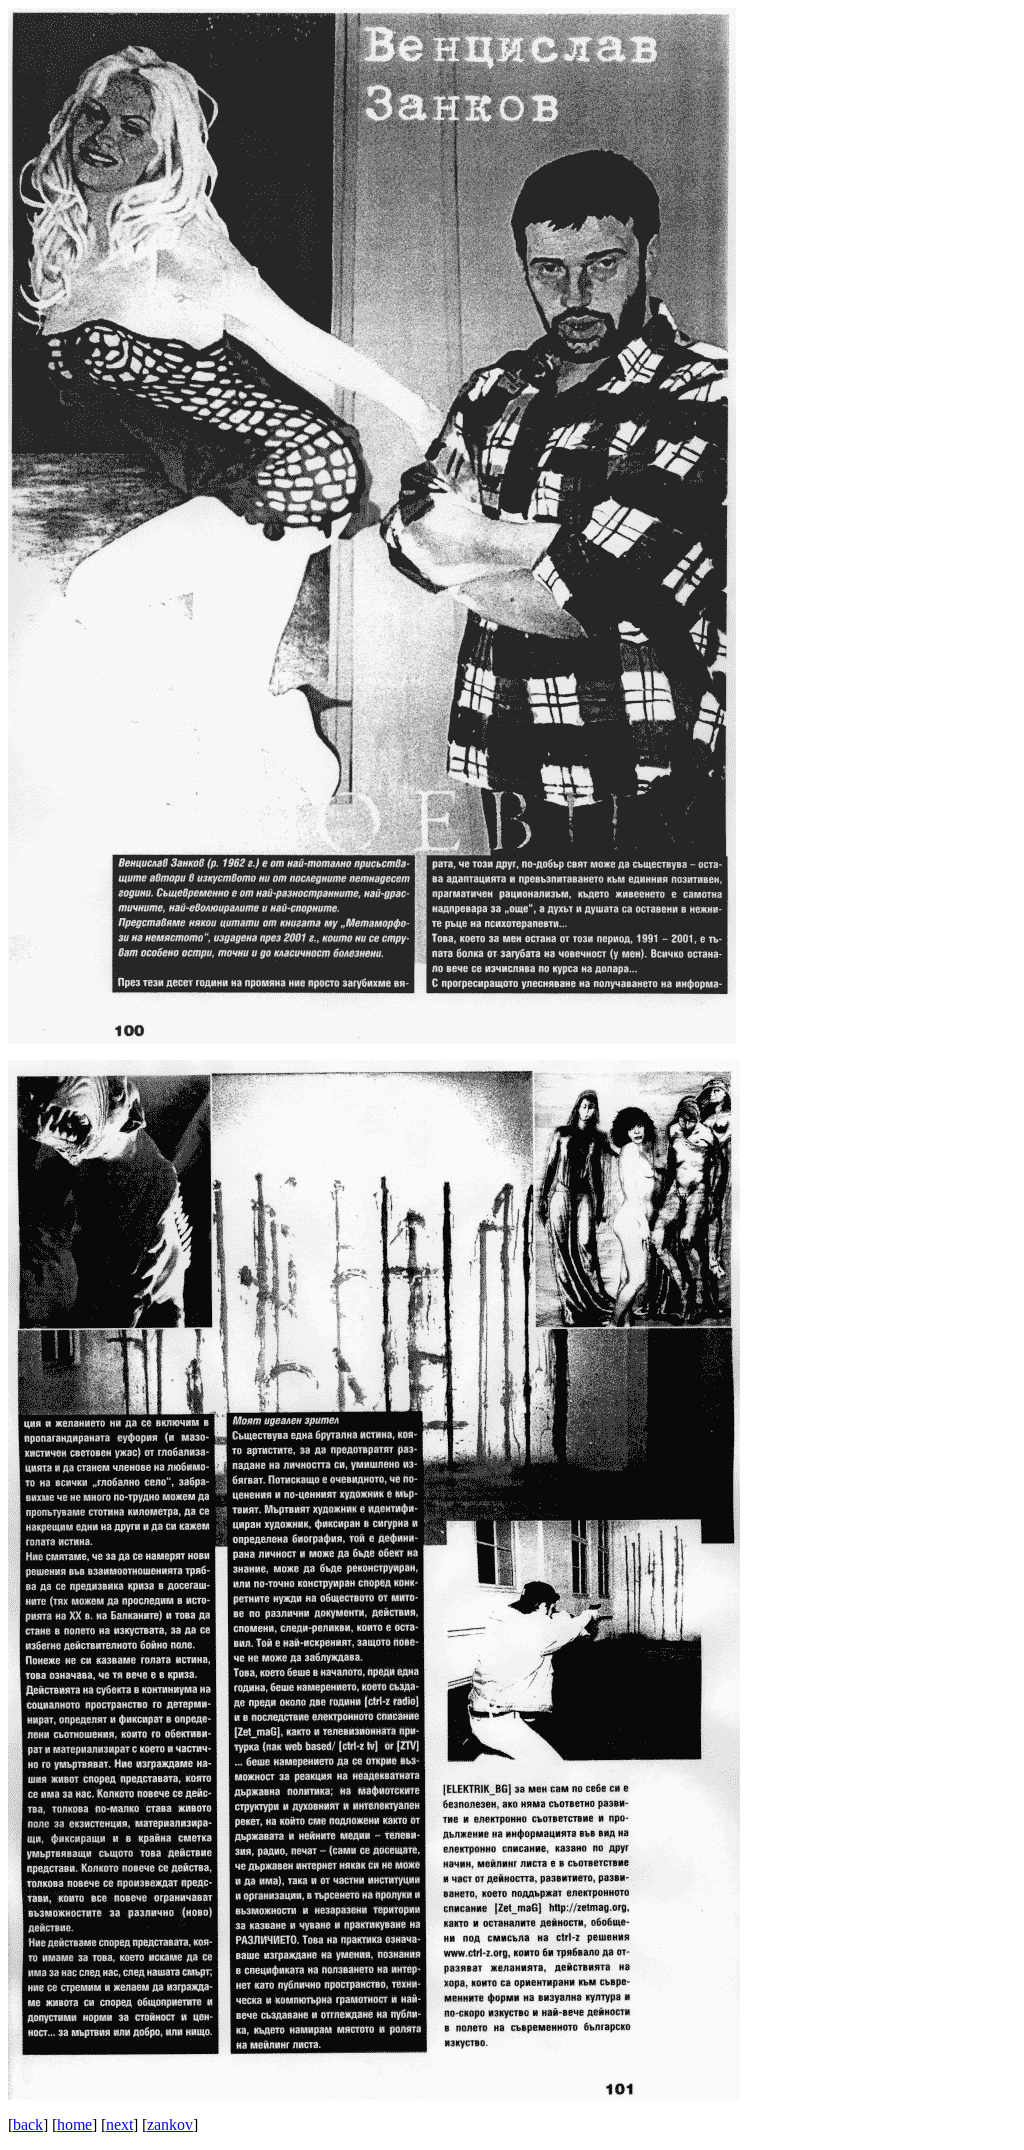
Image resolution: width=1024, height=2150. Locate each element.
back (28, 2124)
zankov (170, 2124)
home (74, 2124)
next (119, 2124)
